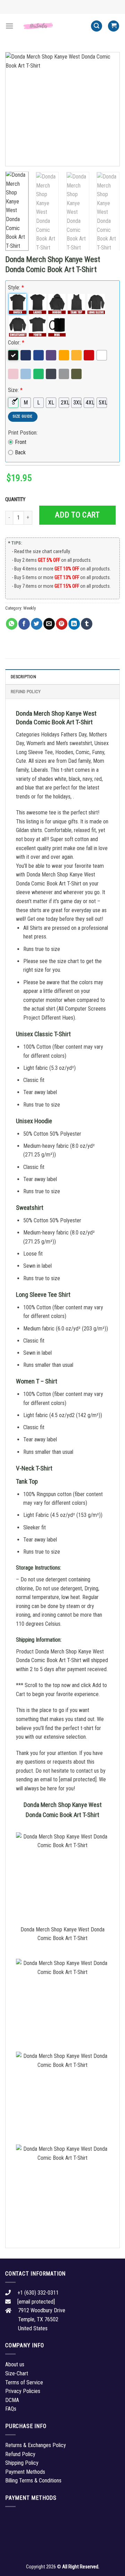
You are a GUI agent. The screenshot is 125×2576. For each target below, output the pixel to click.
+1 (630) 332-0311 (38, 2293)
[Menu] (9, 26)
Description (23, 677)
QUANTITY (16, 500)
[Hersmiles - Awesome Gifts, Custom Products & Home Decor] (52, 26)
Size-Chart (17, 2373)
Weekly (30, 608)
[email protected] (78, 1779)
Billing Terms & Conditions (33, 2481)
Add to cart (77, 515)
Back (20, 452)
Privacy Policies (23, 2391)
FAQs (11, 2409)
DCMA (12, 2400)
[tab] (62, 676)
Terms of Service (24, 2382)
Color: (16, 343)
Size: (15, 390)
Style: (16, 287)
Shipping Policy (22, 2463)
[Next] (109, 109)
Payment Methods (25, 2472)
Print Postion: (23, 433)
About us (15, 2364)
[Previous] (16, 109)
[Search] (97, 26)
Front (21, 442)
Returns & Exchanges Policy (36, 2445)
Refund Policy (26, 692)
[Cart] (114, 26)
